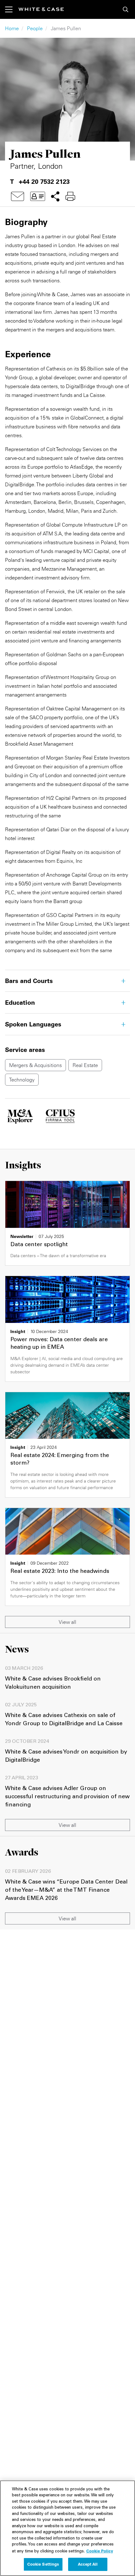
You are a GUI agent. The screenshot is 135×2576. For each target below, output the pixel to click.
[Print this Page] (70, 196)
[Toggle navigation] (12, 9)
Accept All (88, 2564)
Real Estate (85, 1065)
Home (12, 28)
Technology (22, 1080)
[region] (67, 2528)
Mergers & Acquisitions (35, 1065)
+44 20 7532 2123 (44, 182)
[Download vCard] (38, 196)
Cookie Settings (43, 2564)
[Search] (126, 9)
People (35, 28)
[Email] (18, 196)
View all (67, 1622)
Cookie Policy (100, 2551)
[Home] (41, 9)
